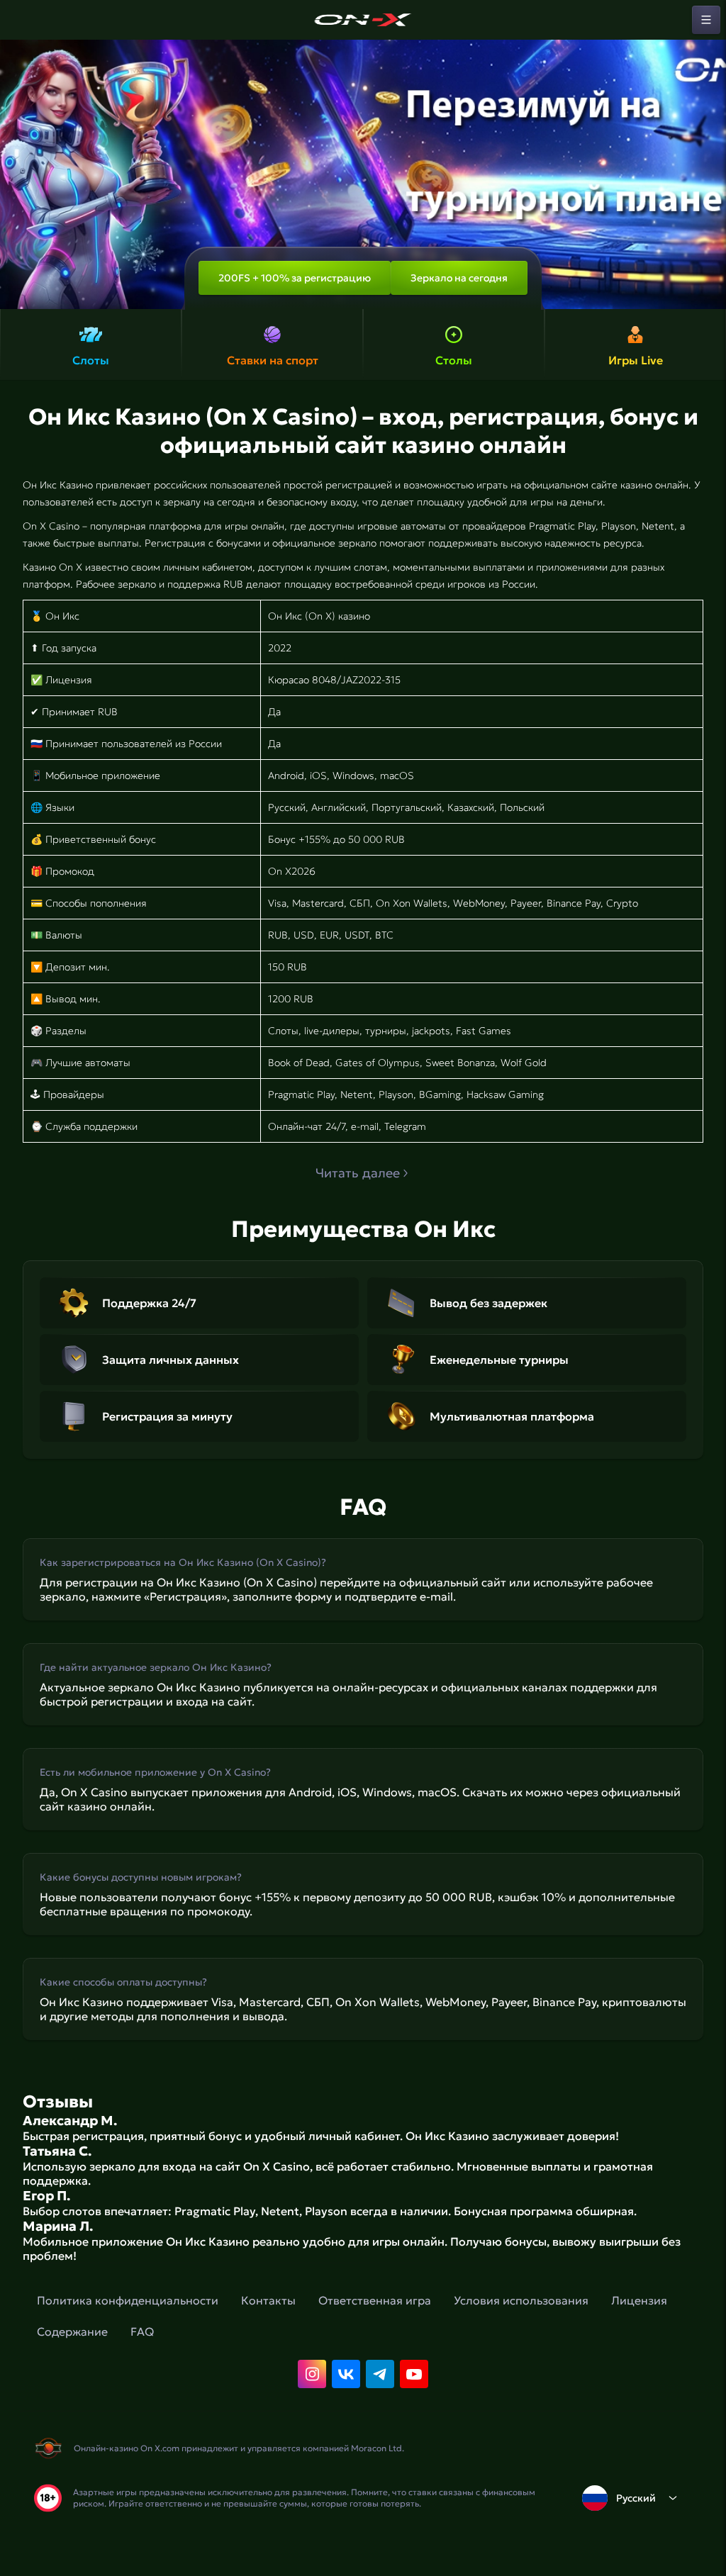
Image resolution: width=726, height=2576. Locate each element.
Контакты (268, 2300)
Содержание (72, 2331)
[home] (363, 20)
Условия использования (521, 2300)
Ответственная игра (375, 2300)
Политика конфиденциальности (128, 2300)
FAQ (142, 2331)
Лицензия (639, 2300)
